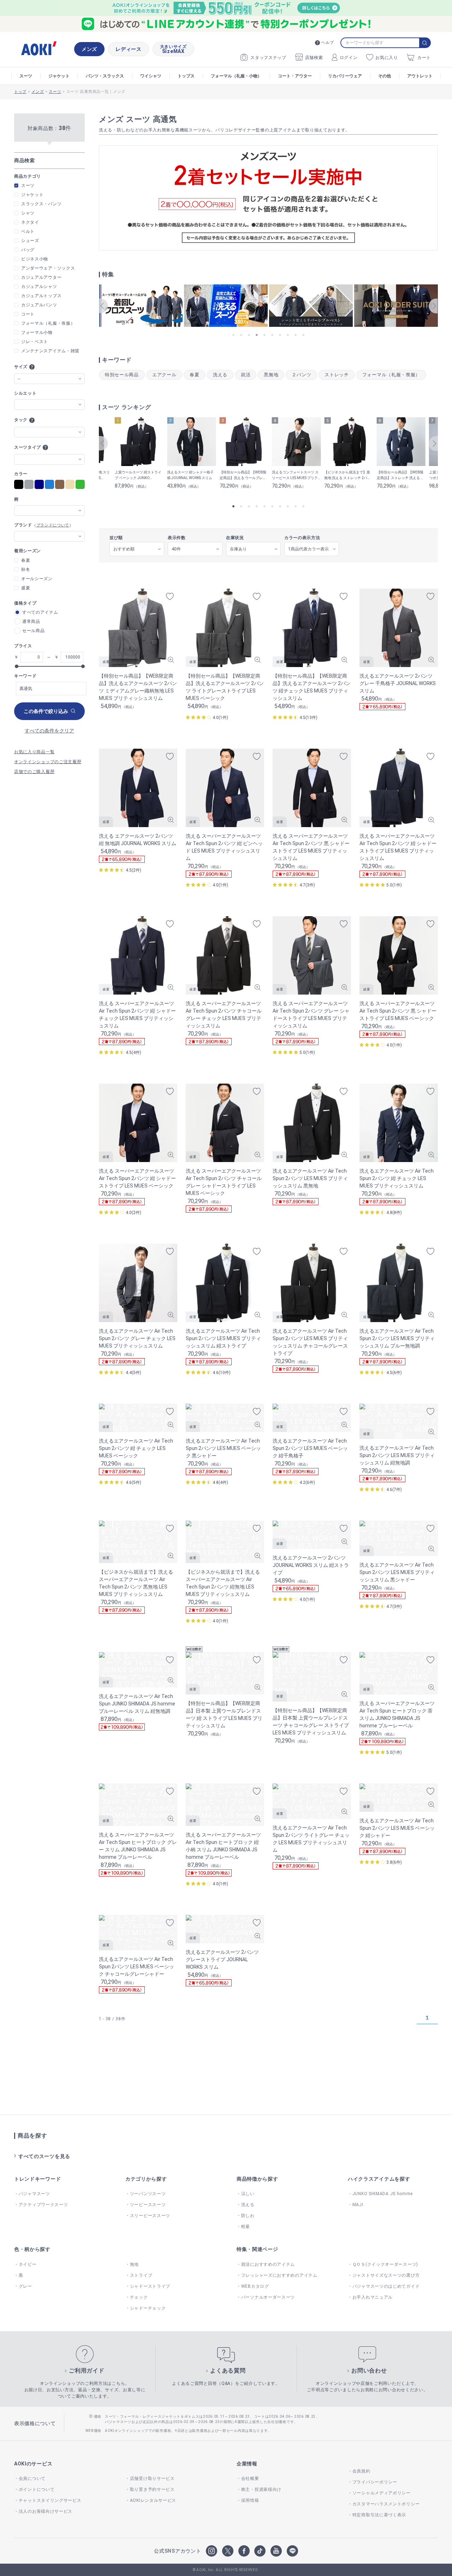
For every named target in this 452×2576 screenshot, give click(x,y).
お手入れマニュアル (373, 2297)
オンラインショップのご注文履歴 (48, 762)
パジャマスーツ (34, 2194)
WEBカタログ (255, 2286)
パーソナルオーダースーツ (268, 2297)
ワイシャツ (151, 76)
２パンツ (301, 375)
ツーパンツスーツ (148, 2194)
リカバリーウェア (345, 76)
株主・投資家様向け (261, 2489)
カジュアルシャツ (39, 287)
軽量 (246, 2227)
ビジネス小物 (35, 259)
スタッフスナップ (268, 58)
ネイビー (28, 2264)
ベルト (28, 231)
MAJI (358, 2205)
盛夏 (26, 588)
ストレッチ (337, 375)
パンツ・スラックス (105, 76)
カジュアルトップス (41, 296)
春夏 (194, 375)
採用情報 (250, 2500)
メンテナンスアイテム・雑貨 (50, 351)
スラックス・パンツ (41, 204)
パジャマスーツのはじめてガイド (386, 2286)
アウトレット (420, 76)
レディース (129, 49)
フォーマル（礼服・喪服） (391, 375)
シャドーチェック (148, 2308)
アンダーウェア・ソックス (48, 268)
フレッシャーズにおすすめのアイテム (279, 2275)
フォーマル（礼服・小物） (236, 76)
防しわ (248, 2216)
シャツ (28, 213)
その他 (385, 76)
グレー (25, 2286)
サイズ (21, 367)
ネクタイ (30, 222)
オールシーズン (37, 579)
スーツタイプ (28, 447)
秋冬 (26, 570)
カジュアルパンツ (39, 305)
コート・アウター (295, 76)
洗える (220, 375)
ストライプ (141, 2275)
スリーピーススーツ (150, 2216)
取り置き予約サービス (152, 2489)
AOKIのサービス (33, 2464)
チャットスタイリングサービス (50, 2500)
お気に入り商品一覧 (34, 752)
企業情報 (247, 2464)
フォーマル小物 (37, 332)
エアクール (164, 375)
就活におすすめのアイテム (268, 2264)
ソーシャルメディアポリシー (382, 2493)
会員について (32, 2478)
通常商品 (31, 621)
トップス (186, 76)
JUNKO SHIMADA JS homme (383, 2194)
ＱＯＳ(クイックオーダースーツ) (385, 2264)
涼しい (248, 2194)
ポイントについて (37, 2489)
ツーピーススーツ (148, 2205)
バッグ (28, 250)
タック (21, 420)
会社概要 (250, 2478)
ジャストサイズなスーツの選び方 (386, 2275)
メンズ (89, 49)
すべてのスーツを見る (44, 2156)
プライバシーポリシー (375, 2482)
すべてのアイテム (40, 612)
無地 (134, 2264)
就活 (246, 375)
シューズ (30, 241)
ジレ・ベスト (35, 342)
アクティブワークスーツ (43, 2205)
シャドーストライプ (150, 2286)
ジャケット (59, 76)
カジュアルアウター (41, 277)
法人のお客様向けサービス (46, 2511)
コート (28, 314)
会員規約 (361, 2471)
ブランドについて (53, 525)
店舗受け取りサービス (152, 2478)
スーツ (26, 76)
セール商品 (34, 631)
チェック (139, 2297)
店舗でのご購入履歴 (34, 772)
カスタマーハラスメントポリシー (386, 2504)
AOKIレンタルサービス (153, 2500)
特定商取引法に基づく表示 (379, 2515)
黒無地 (271, 375)
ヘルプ (328, 43)
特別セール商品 (122, 375)
